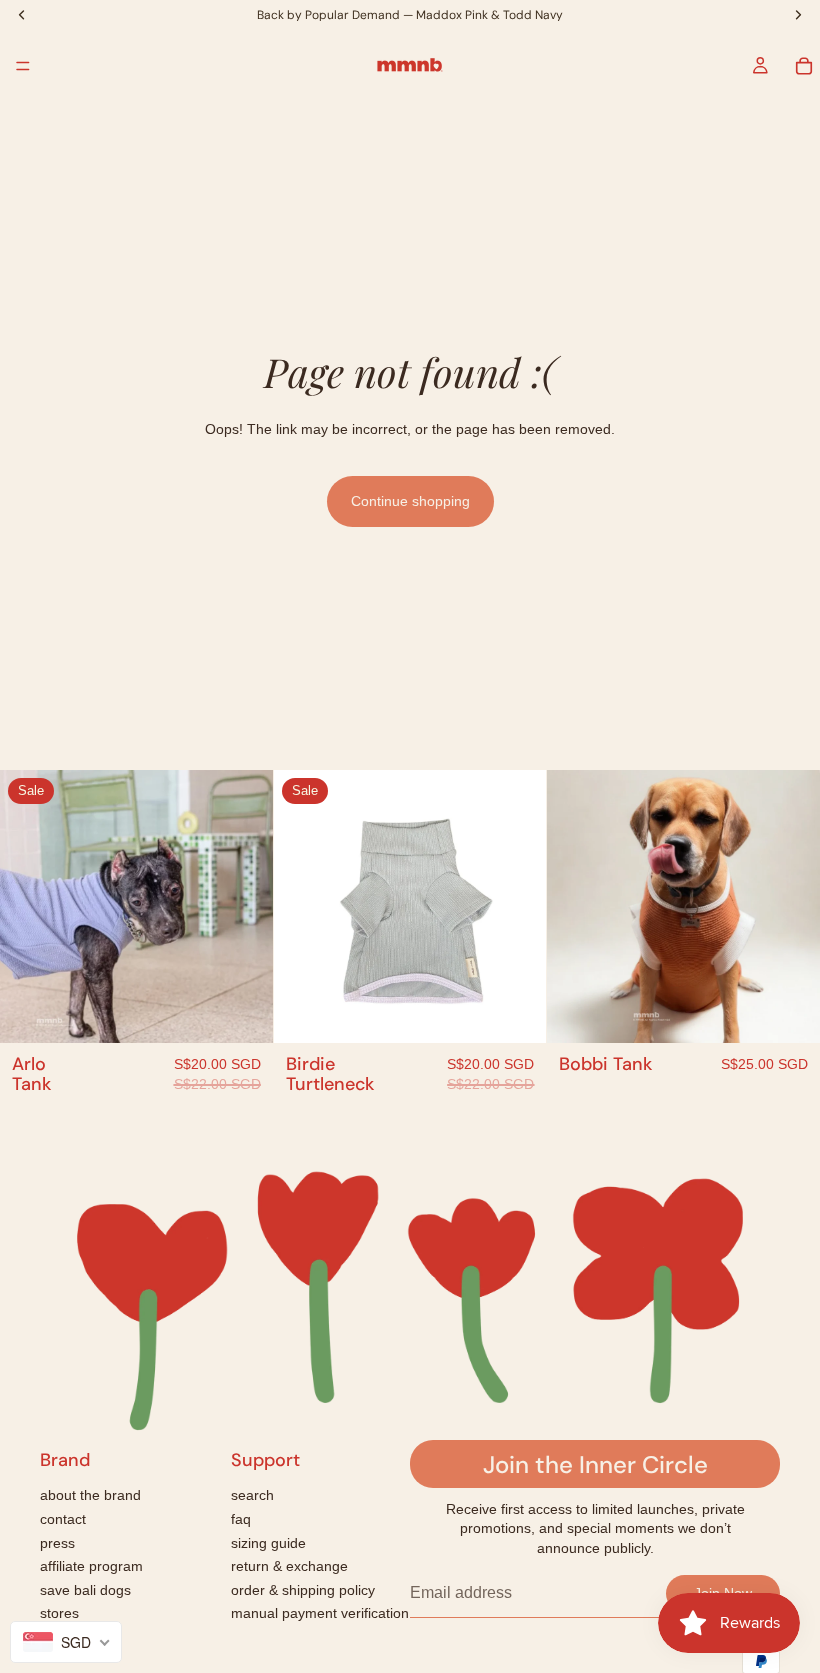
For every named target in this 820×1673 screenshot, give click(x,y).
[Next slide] (243, 907)
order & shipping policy (303, 1590)
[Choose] (242, 1012)
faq (241, 1519)
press (57, 1543)
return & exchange (289, 1566)
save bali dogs (85, 1590)
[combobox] (66, 1642)
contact (63, 1519)
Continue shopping (410, 501)
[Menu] (23, 66)
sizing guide (268, 1543)
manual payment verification (320, 1613)
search (252, 1495)
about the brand (90, 1495)
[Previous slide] (30, 907)
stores (59, 1613)
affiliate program (91, 1566)
